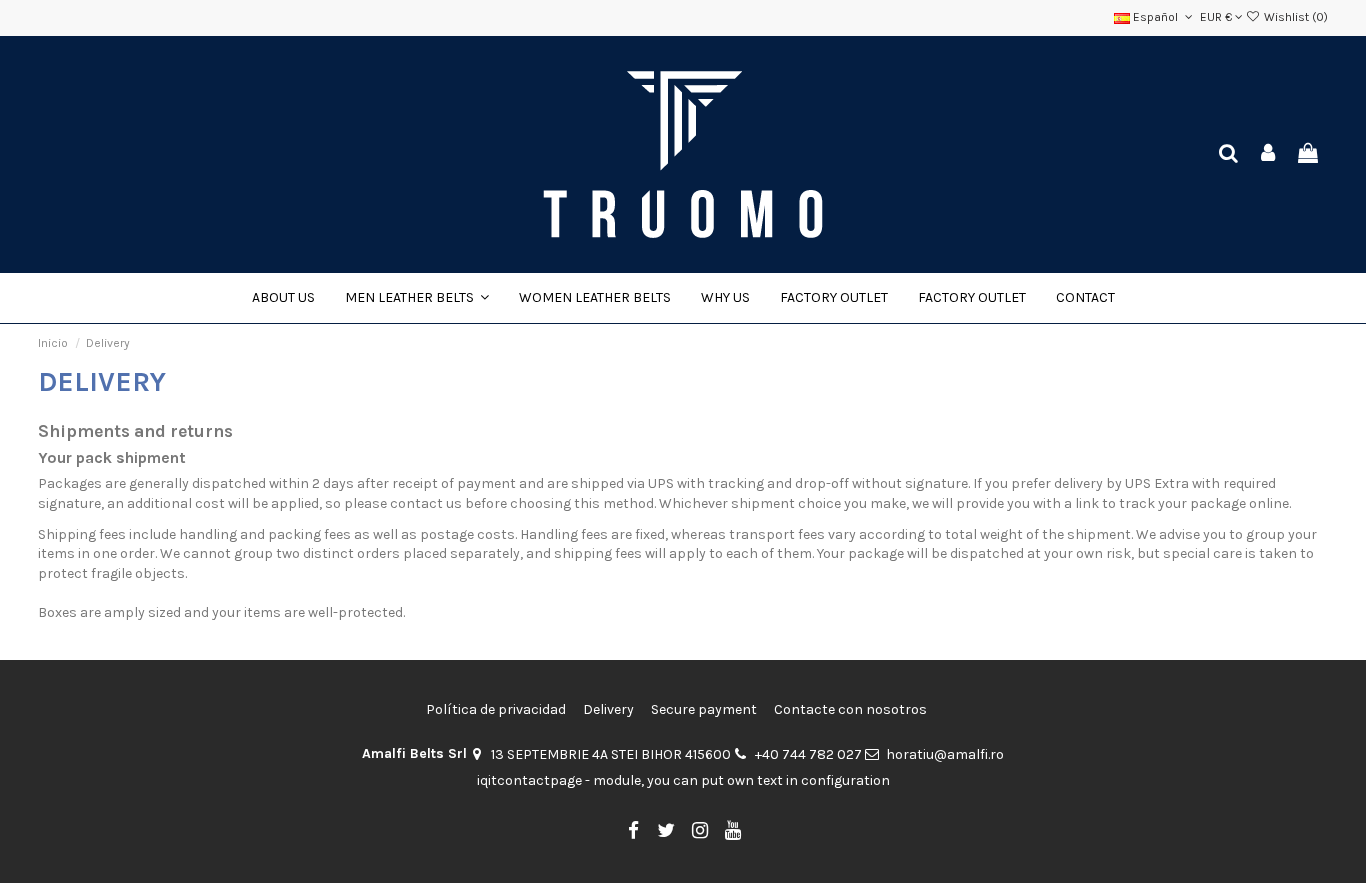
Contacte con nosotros (850, 709)
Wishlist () (1294, 17)
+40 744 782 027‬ (808, 754)
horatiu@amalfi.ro (945, 754)
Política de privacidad (496, 709)
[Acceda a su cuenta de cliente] (1269, 154)
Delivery (608, 709)
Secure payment (704, 709)
